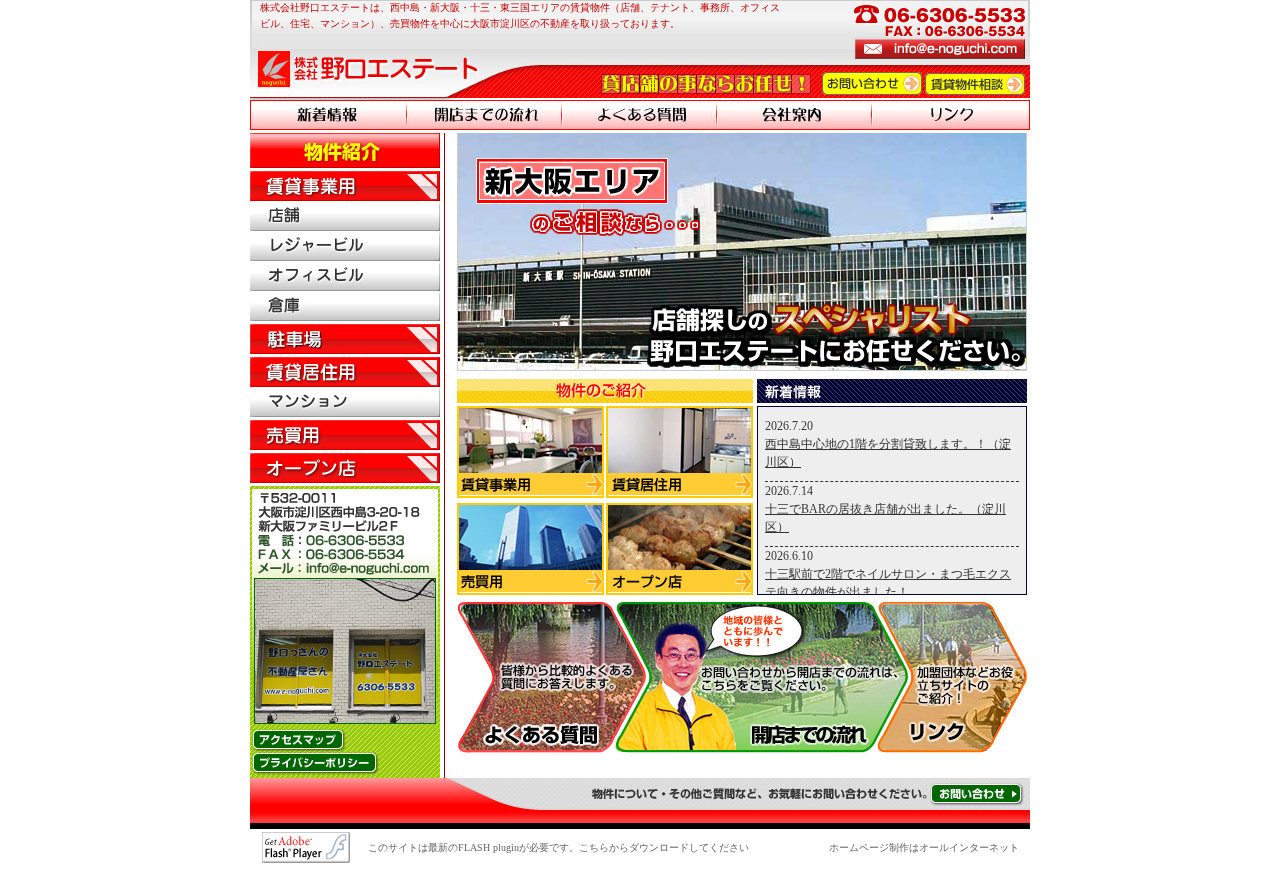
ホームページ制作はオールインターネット (924, 847)
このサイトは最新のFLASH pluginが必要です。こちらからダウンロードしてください (558, 847)
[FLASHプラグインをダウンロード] (306, 854)
